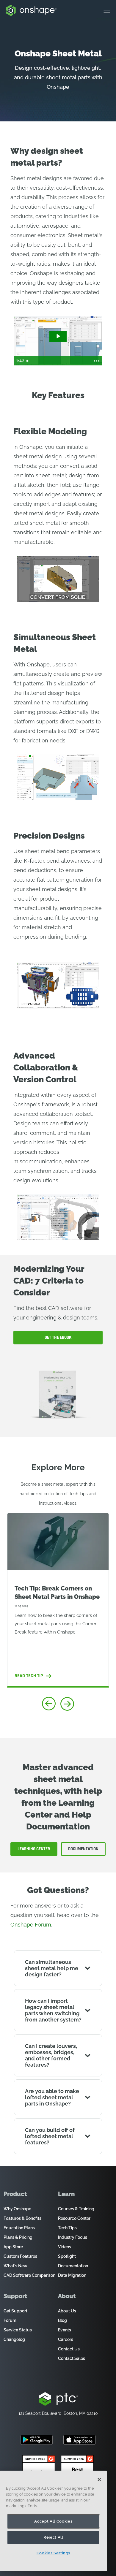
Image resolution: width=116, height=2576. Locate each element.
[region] (53, 2521)
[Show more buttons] (96, 361)
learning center (34, 1849)
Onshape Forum (31, 1925)
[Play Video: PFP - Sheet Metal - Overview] (58, 336)
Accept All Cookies (53, 2521)
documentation (83, 1849)
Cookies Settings (54, 2553)
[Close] (99, 2480)
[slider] (58, 361)
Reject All (53, 2537)
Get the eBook (58, 1337)
